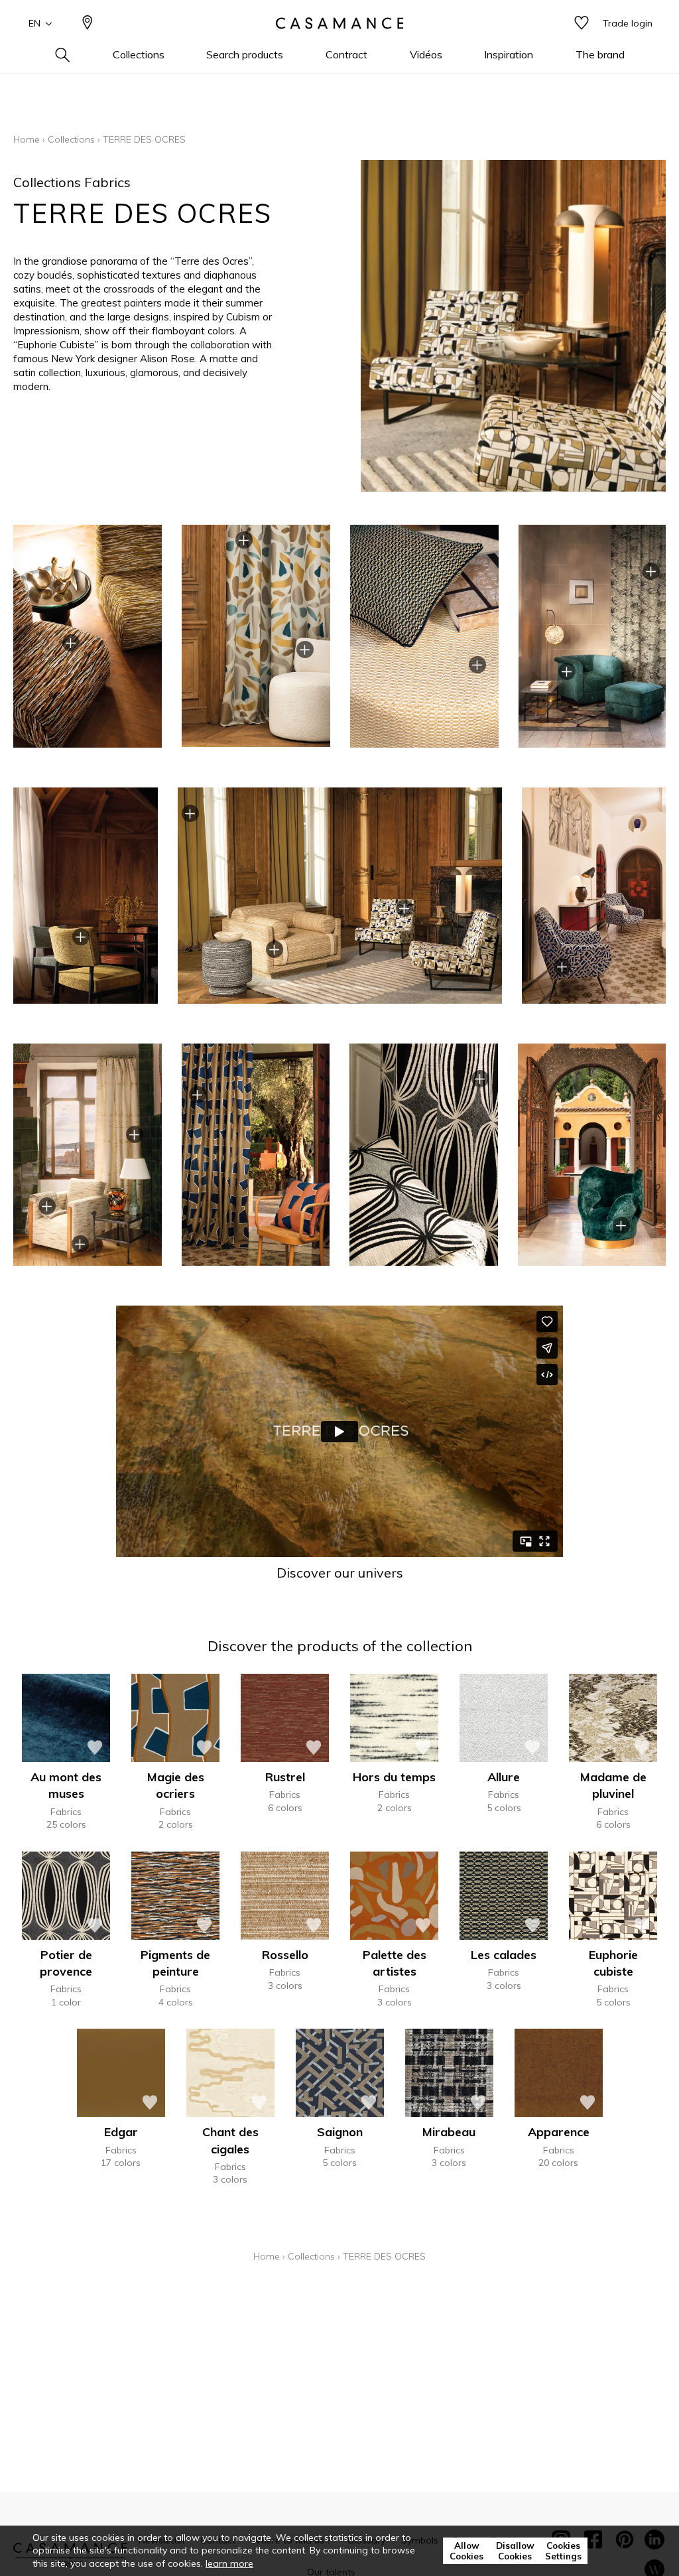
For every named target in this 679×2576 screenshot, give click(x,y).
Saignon (340, 2132)
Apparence (559, 2132)
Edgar (121, 2132)
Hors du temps (394, 1777)
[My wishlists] (582, 24)
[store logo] (339, 23)
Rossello (285, 1955)
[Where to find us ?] (88, 24)
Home (27, 139)
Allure (504, 1777)
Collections (71, 139)
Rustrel (285, 1777)
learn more (229, 2563)
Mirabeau (449, 2132)
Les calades (504, 1955)
